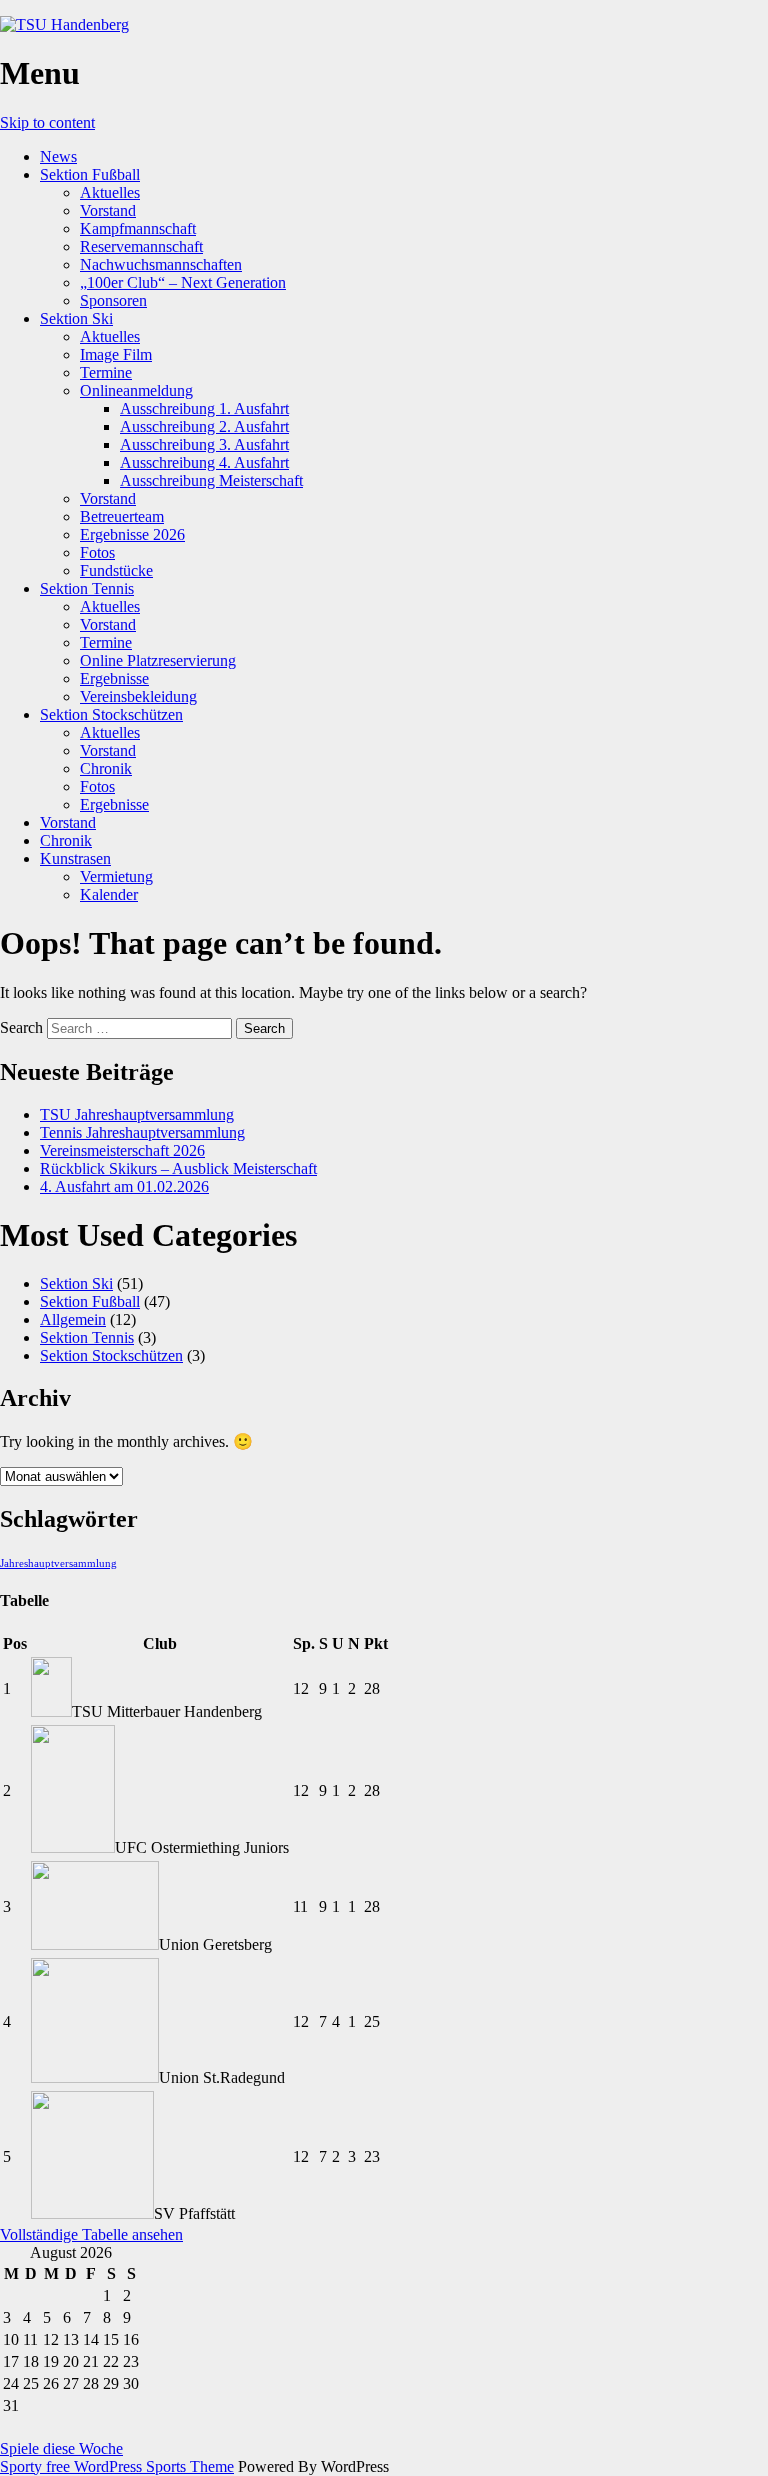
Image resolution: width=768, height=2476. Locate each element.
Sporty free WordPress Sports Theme (117, 2466)
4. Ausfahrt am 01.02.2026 (124, 1186)
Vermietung (116, 876)
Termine (106, 372)
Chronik (106, 768)
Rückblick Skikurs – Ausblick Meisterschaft (178, 1168)
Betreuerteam (122, 516)
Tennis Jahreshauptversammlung (142, 1132)
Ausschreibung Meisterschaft (211, 480)
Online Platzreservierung (158, 660)
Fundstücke (116, 570)
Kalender (109, 894)
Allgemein (73, 1319)
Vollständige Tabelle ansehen (91, 2234)
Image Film (116, 354)
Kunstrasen (75, 858)
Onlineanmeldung (136, 390)
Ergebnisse (114, 678)
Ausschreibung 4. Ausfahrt (204, 462)
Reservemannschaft (141, 246)
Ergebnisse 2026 (132, 534)
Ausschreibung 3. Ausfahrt (204, 444)
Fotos (97, 552)
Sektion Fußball (90, 174)
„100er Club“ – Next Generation (183, 282)
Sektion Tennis (87, 588)
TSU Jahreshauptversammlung (137, 1114)
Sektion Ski (76, 318)
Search (21, 1027)
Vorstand (108, 210)
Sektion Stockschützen (111, 714)
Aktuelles (110, 192)
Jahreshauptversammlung (58, 1563)
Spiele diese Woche (61, 2448)
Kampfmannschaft (138, 228)
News (58, 156)
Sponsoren (113, 300)
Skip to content (47, 122)
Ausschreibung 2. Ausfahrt (204, 426)
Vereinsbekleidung (138, 696)
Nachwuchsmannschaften (161, 264)
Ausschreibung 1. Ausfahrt (204, 408)
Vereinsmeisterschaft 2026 (122, 1150)
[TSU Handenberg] (64, 24)
